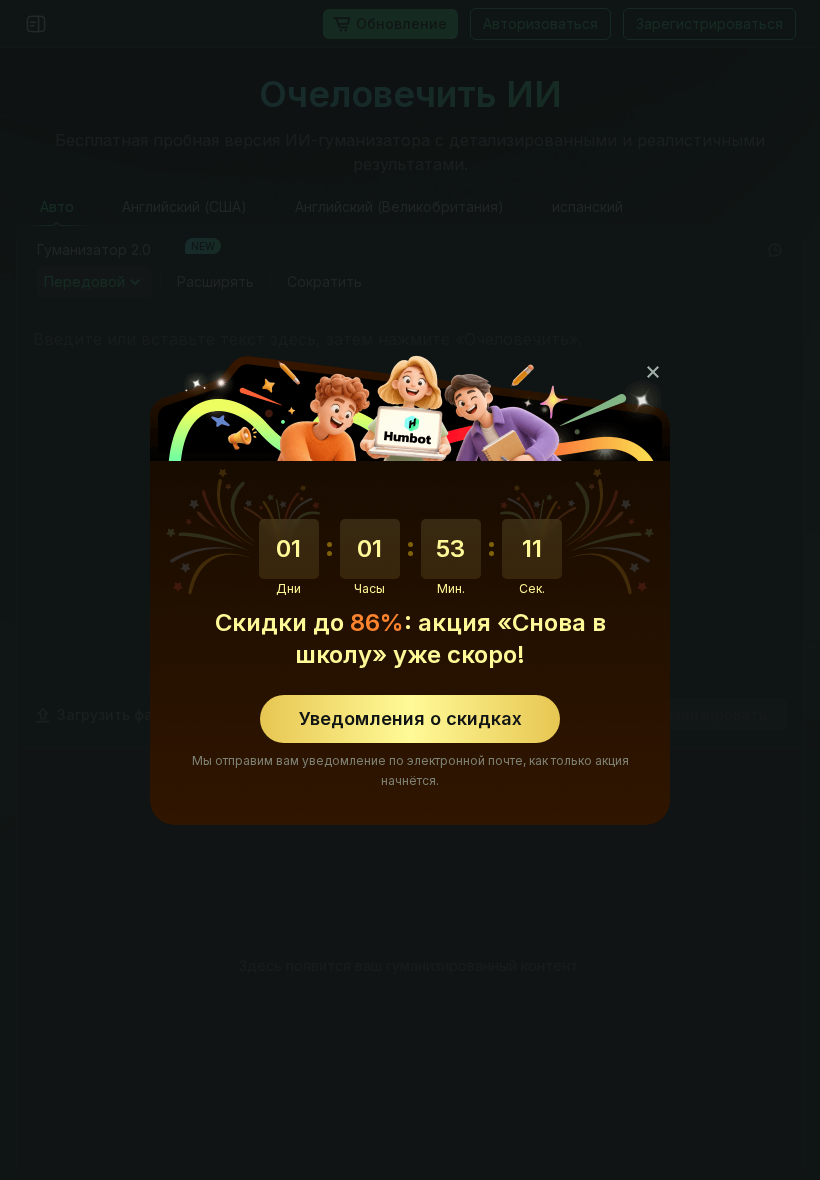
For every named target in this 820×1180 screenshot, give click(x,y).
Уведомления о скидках (410, 718)
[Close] (653, 372)
